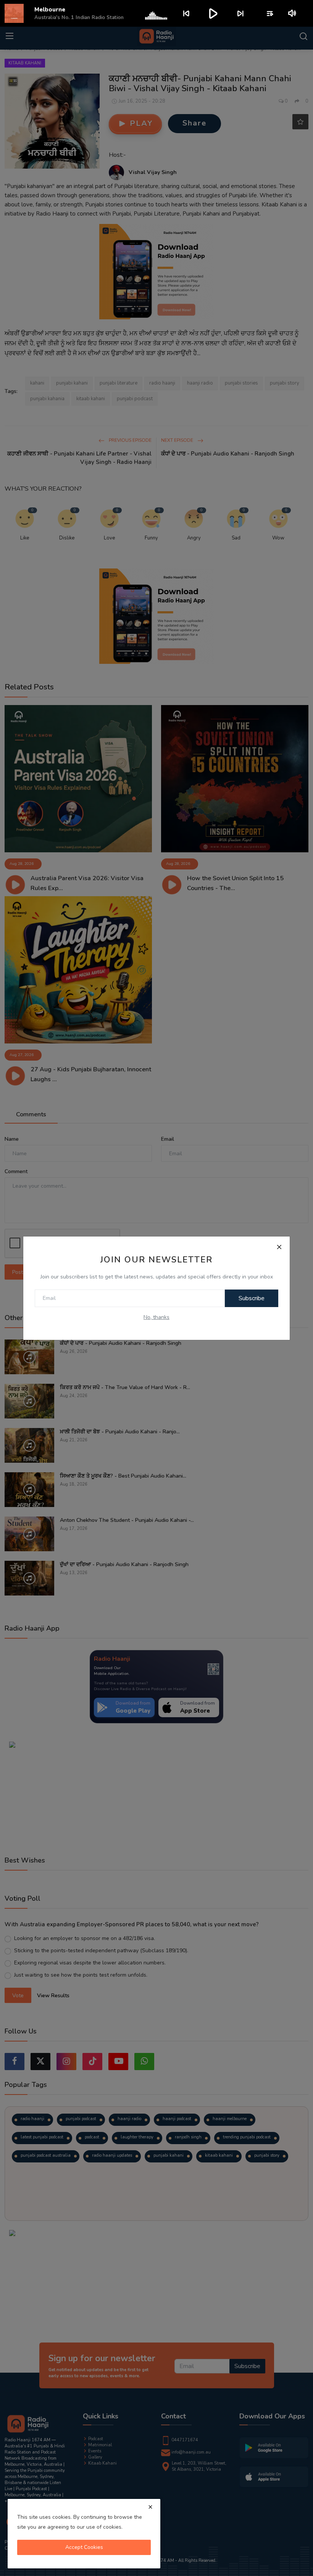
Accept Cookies (84, 2547)
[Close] (279, 1247)
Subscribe (252, 1298)
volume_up (293, 13)
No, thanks (156, 1317)
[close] (150, 2507)
